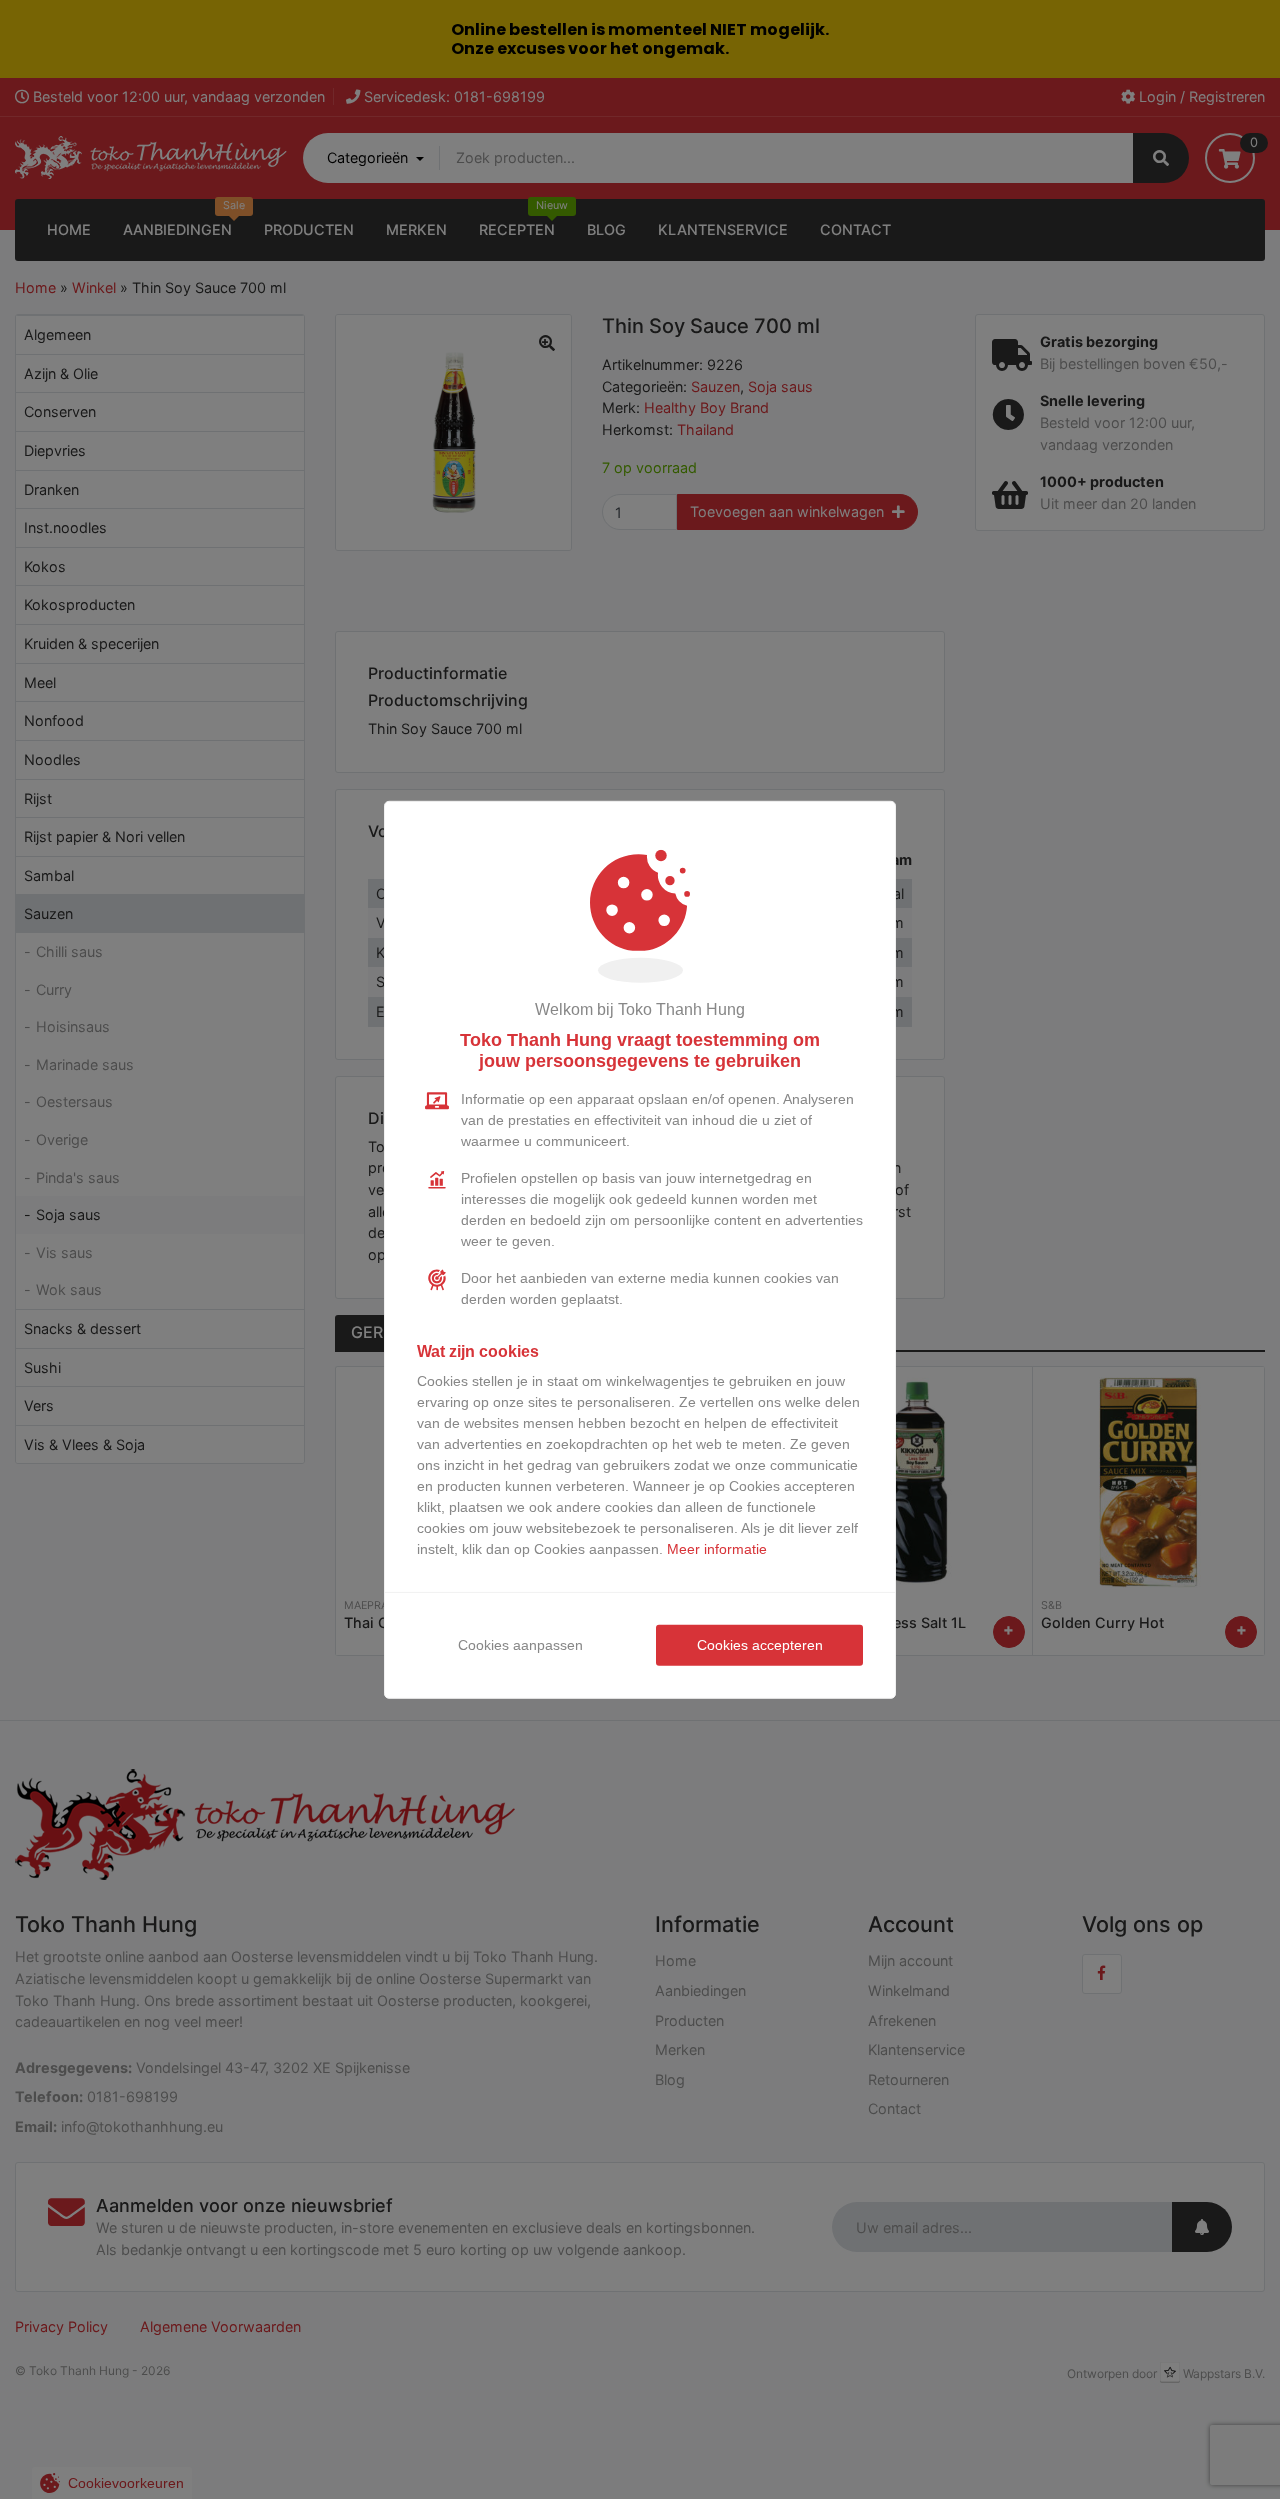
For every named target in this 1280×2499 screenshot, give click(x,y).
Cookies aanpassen (520, 1645)
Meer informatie (717, 1549)
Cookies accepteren (760, 1645)
